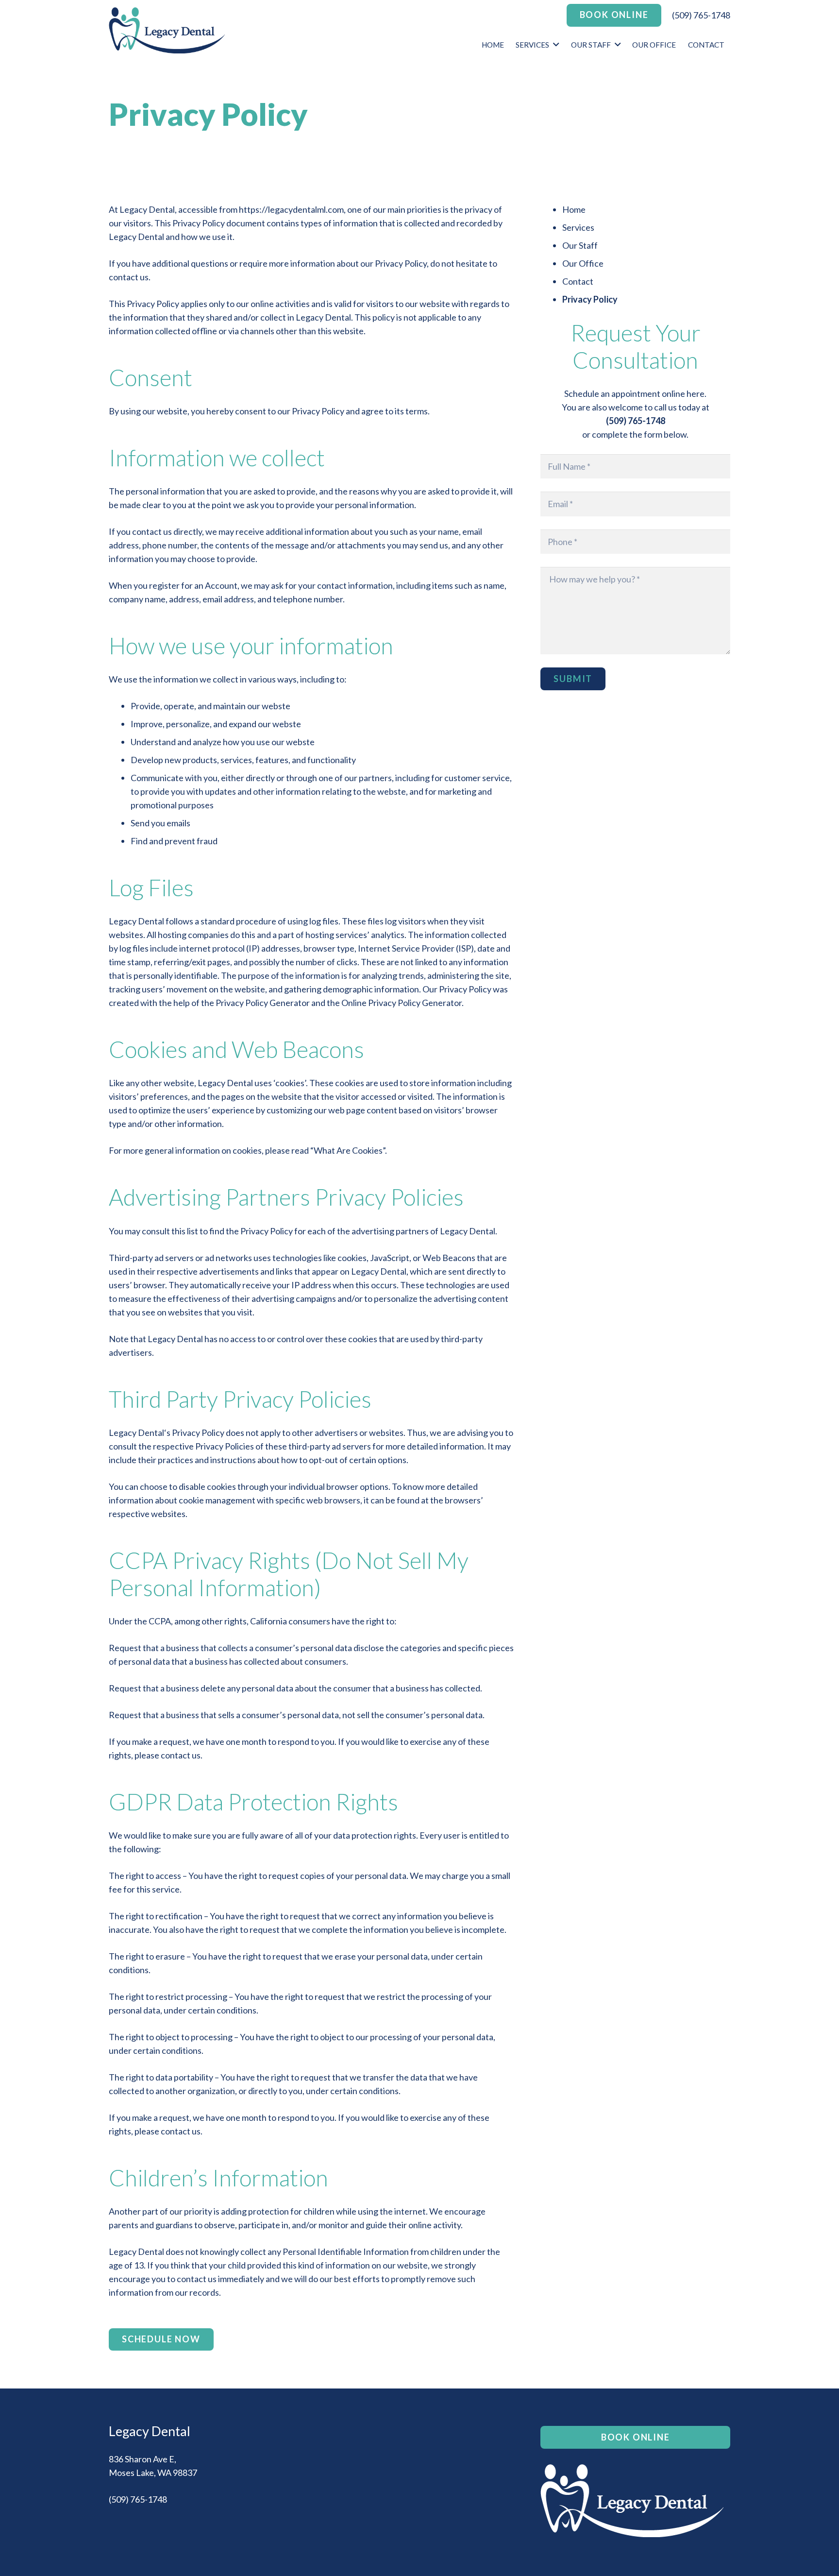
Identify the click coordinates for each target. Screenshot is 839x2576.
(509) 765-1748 (701, 15)
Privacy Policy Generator (263, 1003)
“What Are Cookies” (348, 1150)
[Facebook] (120, 2530)
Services (578, 227)
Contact (578, 281)
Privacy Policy (590, 299)
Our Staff (580, 245)
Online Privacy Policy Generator (402, 1003)
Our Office (583, 263)
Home (574, 209)
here (696, 393)
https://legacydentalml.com (291, 209)
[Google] (142, 2530)
